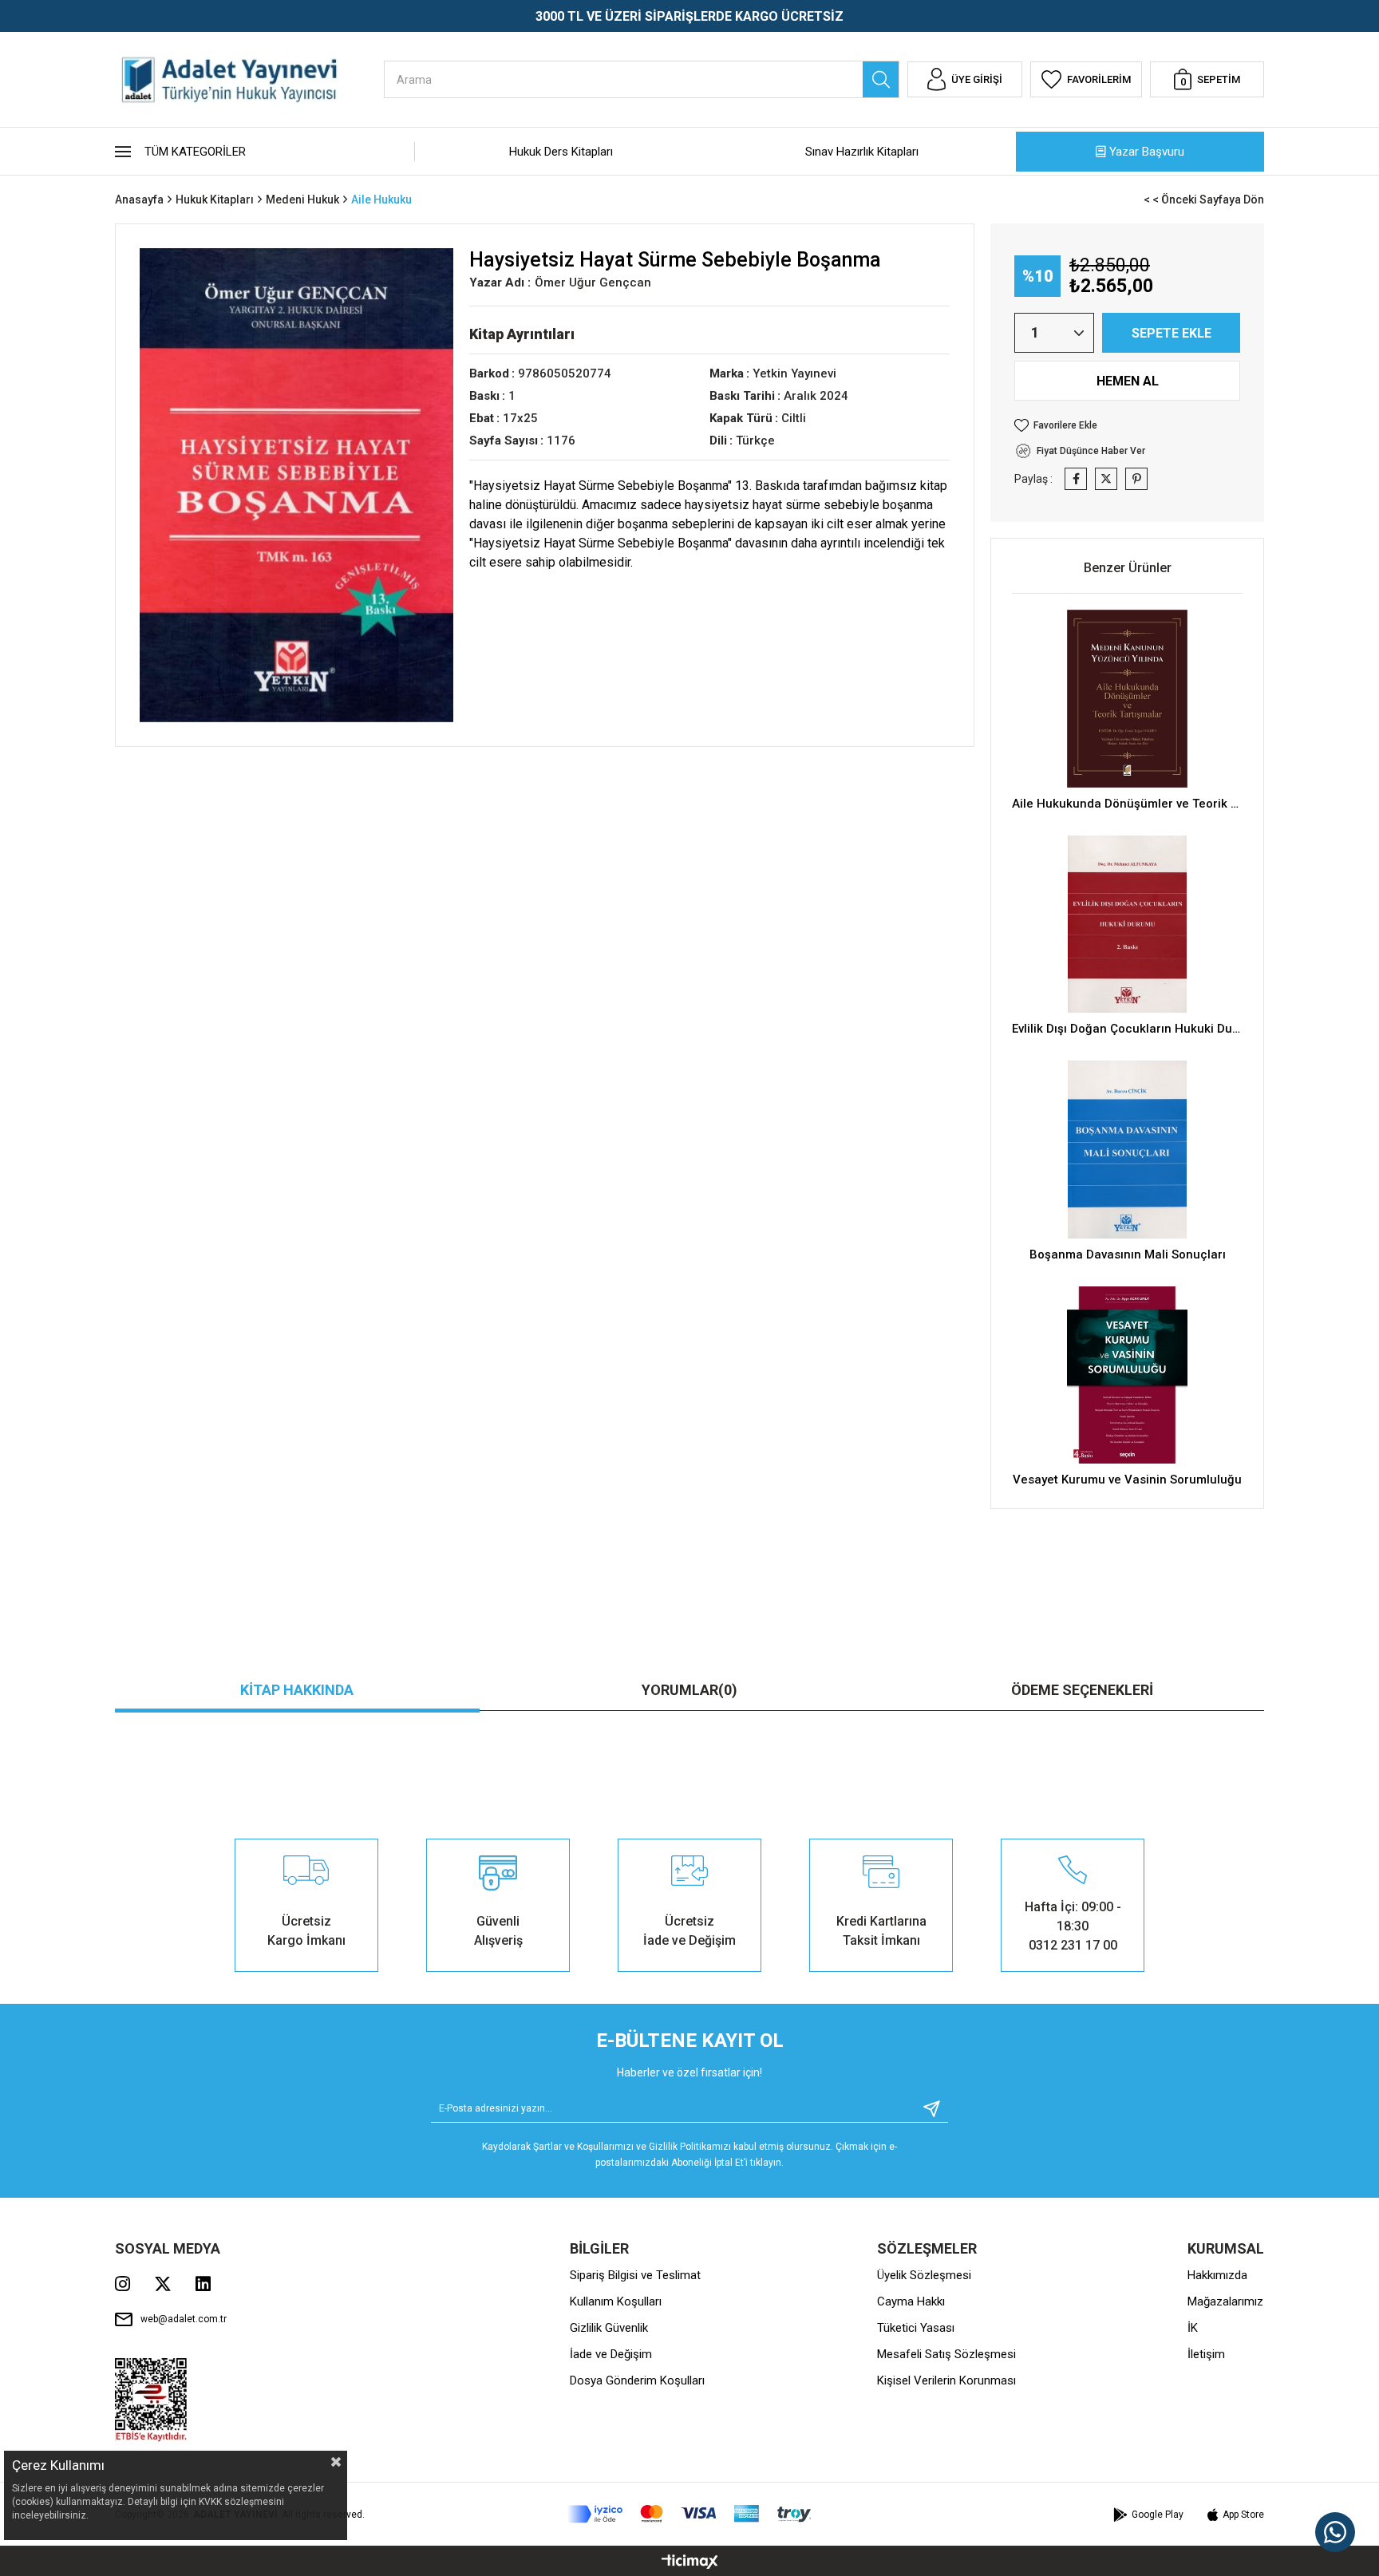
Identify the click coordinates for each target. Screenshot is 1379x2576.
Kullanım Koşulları (616, 2301)
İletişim (1206, 2354)
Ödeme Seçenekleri (1082, 1690)
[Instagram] (122, 2284)
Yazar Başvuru (1147, 152)
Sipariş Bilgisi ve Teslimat (635, 2275)
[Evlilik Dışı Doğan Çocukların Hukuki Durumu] (1127, 925)
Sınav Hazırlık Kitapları (862, 152)
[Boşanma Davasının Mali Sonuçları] (1127, 1150)
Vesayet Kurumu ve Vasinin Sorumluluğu (1127, 1480)
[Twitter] (163, 2284)
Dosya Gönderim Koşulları (637, 2380)
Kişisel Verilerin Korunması (946, 2380)
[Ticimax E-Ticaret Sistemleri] (690, 2563)
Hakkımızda (1217, 2275)
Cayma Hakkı (911, 2301)
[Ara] (881, 79)
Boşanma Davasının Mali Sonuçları (1128, 1254)
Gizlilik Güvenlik (609, 2328)
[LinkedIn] (203, 2284)
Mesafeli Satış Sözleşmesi (946, 2354)
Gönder (926, 2109)
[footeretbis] (151, 2400)
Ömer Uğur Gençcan (593, 282)
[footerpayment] (689, 2514)
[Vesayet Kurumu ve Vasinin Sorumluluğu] (1127, 1375)
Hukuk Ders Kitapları (561, 152)
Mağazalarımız (1225, 2301)
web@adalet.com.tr (184, 2319)
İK (1193, 2328)
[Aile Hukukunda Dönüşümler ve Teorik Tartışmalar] (1127, 699)
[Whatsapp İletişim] (1335, 2532)
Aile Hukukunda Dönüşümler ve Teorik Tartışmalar (1127, 804)
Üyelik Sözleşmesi (924, 2275)
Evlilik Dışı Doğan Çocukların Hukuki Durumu (1127, 1029)
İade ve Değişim (611, 2354)
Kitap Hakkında (297, 1690)
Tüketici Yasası (916, 2328)
